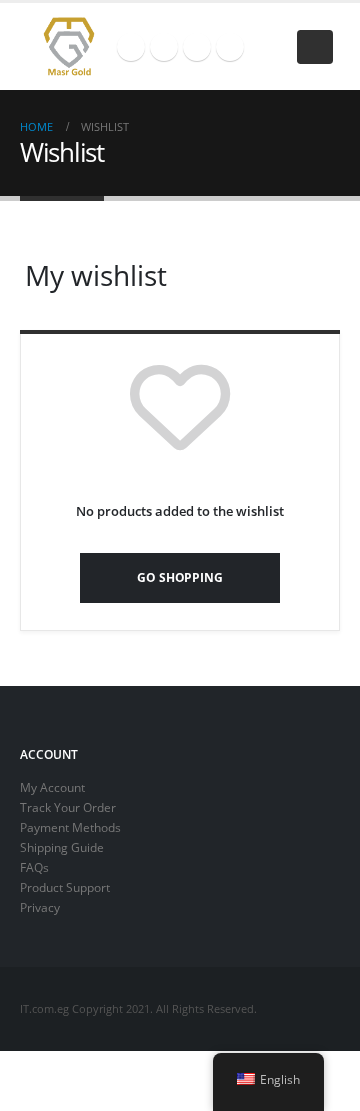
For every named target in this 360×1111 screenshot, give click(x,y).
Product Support (65, 887)
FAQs (34, 867)
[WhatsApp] (230, 47)
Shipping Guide (62, 847)
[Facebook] (131, 47)
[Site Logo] (68, 46)
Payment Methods (70, 827)
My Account (52, 787)
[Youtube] (164, 47)
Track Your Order (68, 807)
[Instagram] (197, 47)
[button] (315, 47)
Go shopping (179, 577)
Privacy (40, 907)
